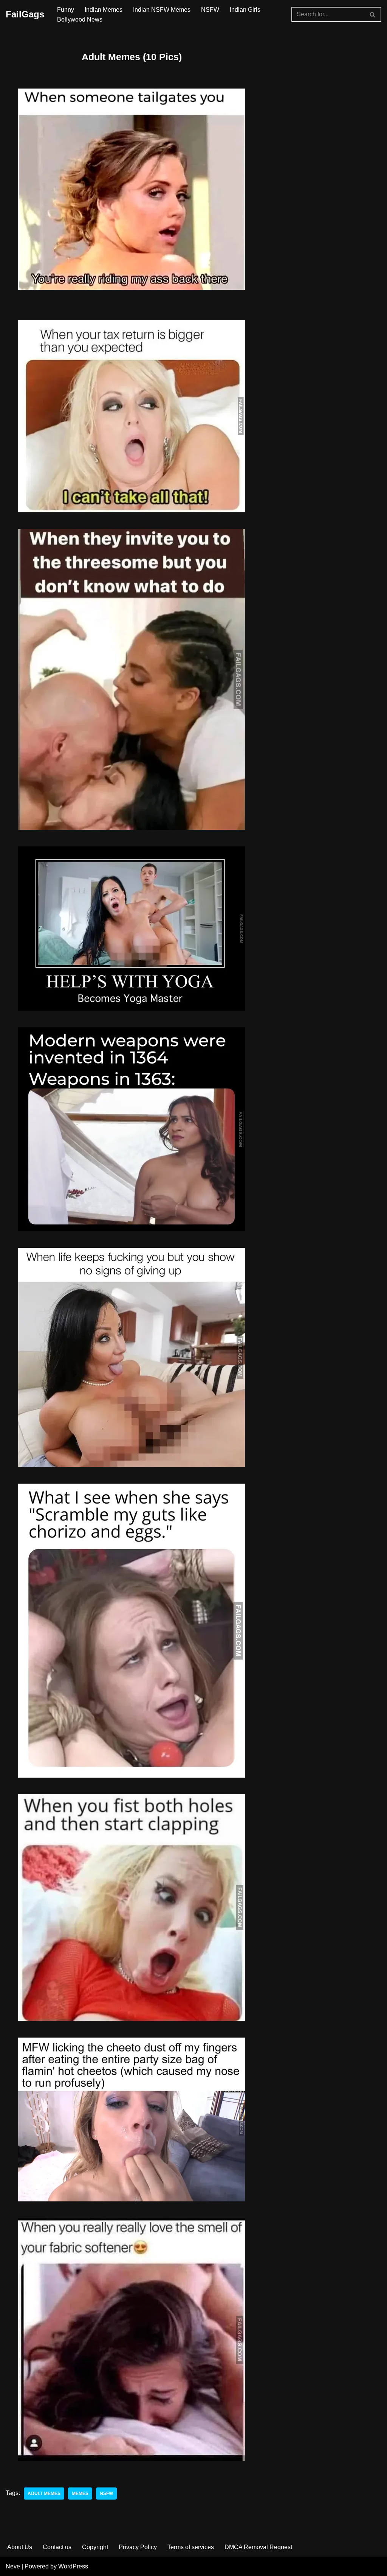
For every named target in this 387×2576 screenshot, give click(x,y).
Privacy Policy (138, 2547)
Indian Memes (104, 10)
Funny (66, 10)
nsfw (106, 2494)
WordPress (73, 2566)
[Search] (373, 14)
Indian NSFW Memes (162, 10)
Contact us (57, 2547)
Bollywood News (80, 19)
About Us (20, 2547)
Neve (13, 2566)
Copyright (95, 2547)
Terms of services (191, 2547)
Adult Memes (44, 2494)
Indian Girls (245, 10)
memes (80, 2494)
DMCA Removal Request (258, 2547)
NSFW (210, 10)
